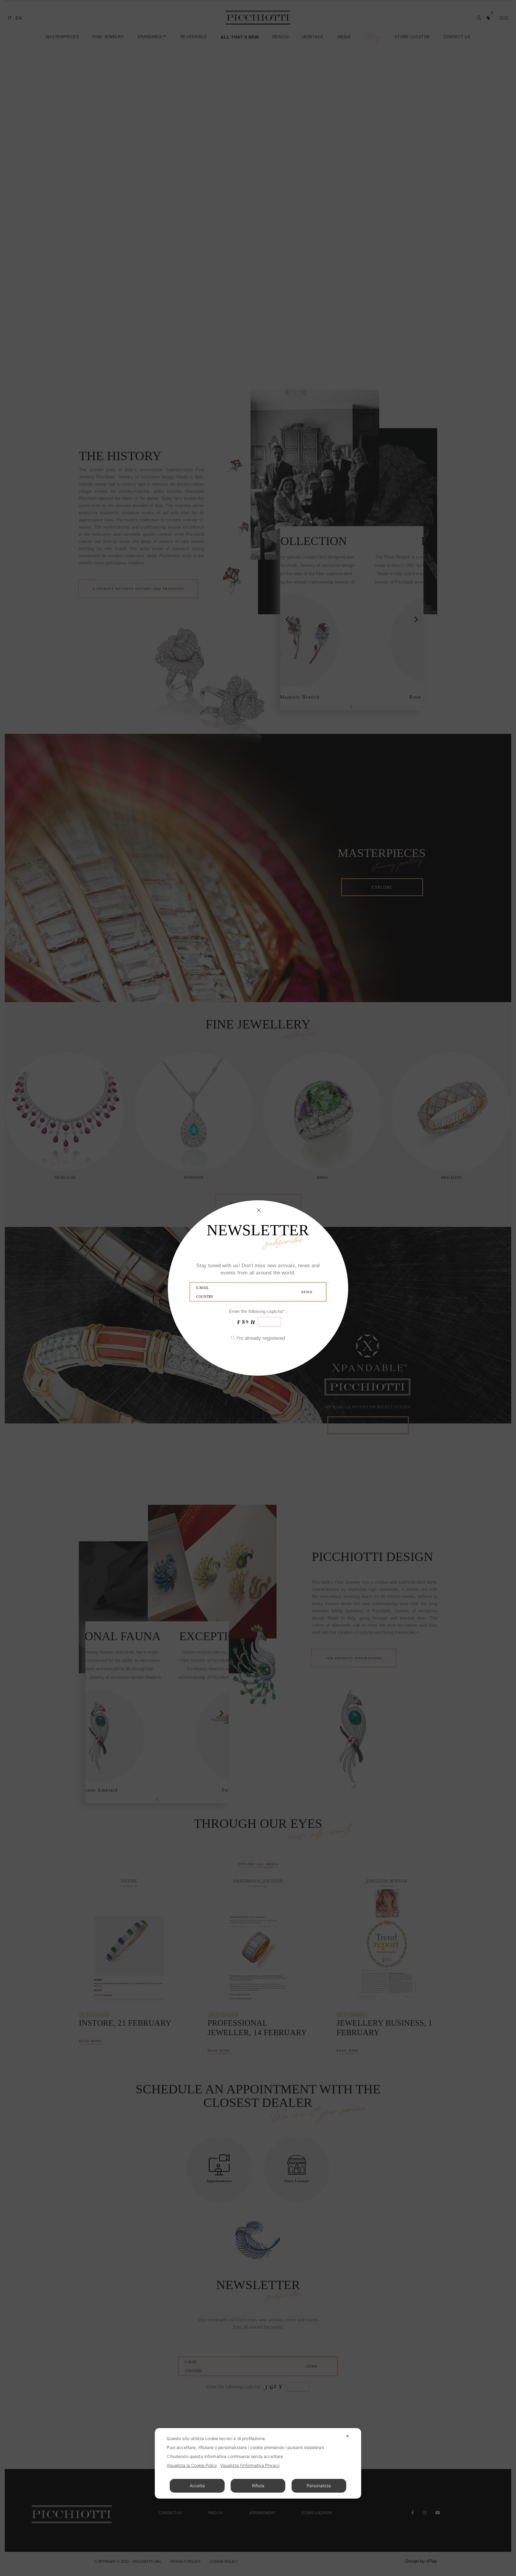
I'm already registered (261, 1338)
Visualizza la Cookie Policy (192, 2465)
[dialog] (258, 2463)
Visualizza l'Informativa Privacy (250, 2465)
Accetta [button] (197, 2486)
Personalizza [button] (319, 2486)
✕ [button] (348, 2436)
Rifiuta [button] (258, 2486)
